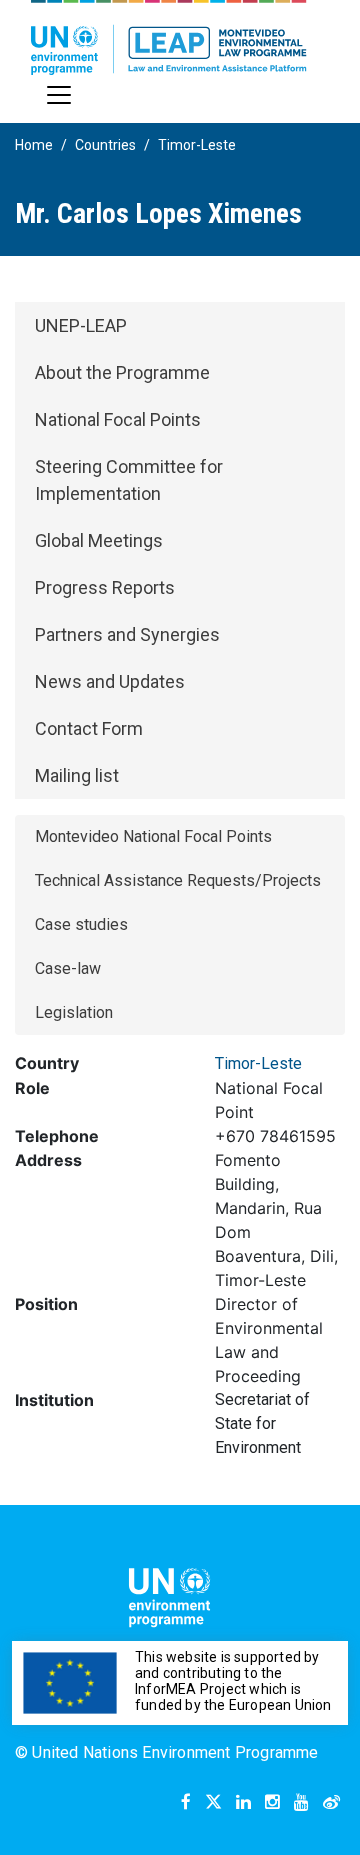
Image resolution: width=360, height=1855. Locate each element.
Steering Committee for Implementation (129, 480)
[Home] (169, 37)
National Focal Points (118, 419)
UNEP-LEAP (81, 325)
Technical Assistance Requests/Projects (178, 880)
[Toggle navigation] (59, 95)
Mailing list (77, 775)
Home (34, 145)
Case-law (68, 968)
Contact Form (89, 728)
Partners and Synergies (127, 634)
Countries (105, 145)
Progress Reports (105, 587)
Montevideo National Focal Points (153, 836)
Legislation (74, 1012)
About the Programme (122, 372)
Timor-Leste (197, 145)
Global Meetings (99, 540)
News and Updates (110, 681)
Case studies (81, 924)
